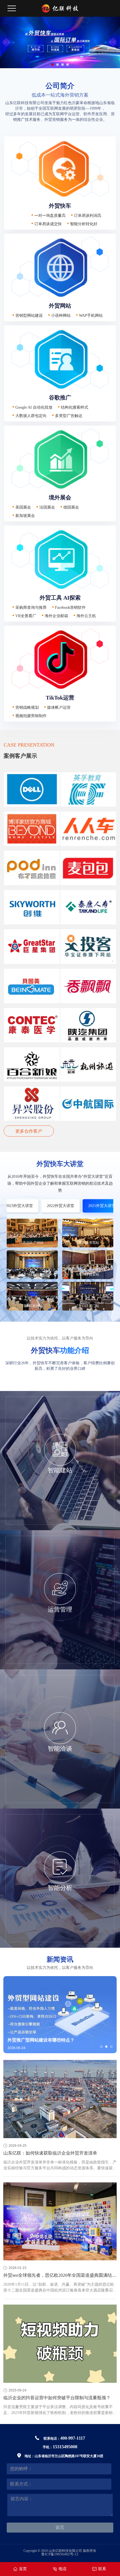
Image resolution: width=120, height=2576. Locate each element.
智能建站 (60, 1470)
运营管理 (60, 1609)
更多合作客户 (29, 1131)
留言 (60, 2527)
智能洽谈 (60, 1749)
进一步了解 (60, 1521)
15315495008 (65, 2447)
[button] (52, 65)
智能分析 (60, 1888)
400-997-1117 (73, 2438)
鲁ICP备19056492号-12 (60, 2554)
